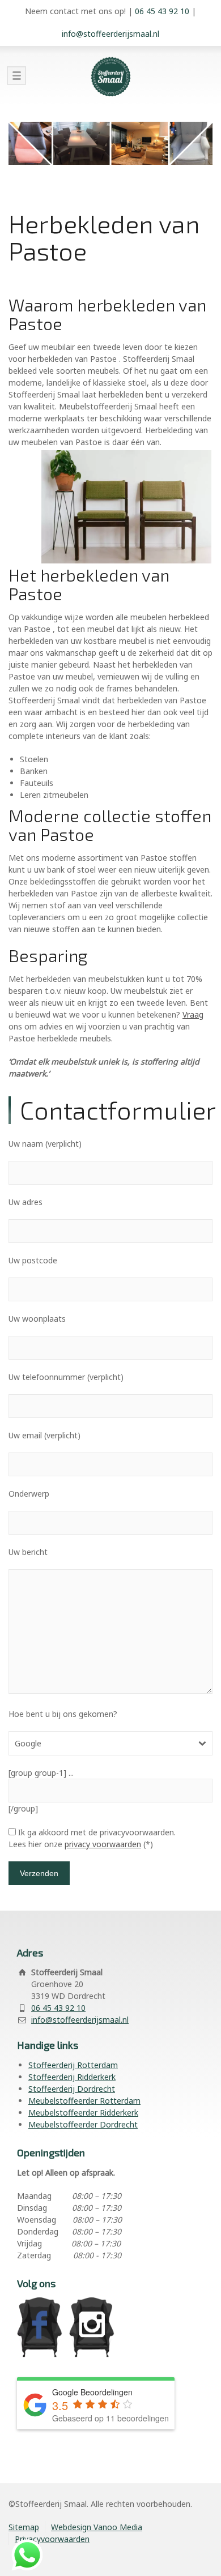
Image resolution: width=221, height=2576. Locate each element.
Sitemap (24, 2527)
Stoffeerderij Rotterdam (73, 2065)
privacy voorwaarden (103, 1844)
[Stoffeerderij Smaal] (110, 76)
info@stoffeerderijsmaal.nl (110, 34)
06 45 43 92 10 (162, 11)
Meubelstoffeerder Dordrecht (83, 2124)
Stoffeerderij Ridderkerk (72, 2077)
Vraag (193, 1014)
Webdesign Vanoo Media (97, 2527)
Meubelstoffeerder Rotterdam (84, 2101)
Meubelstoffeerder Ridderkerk (83, 2113)
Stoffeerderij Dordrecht (72, 2089)
